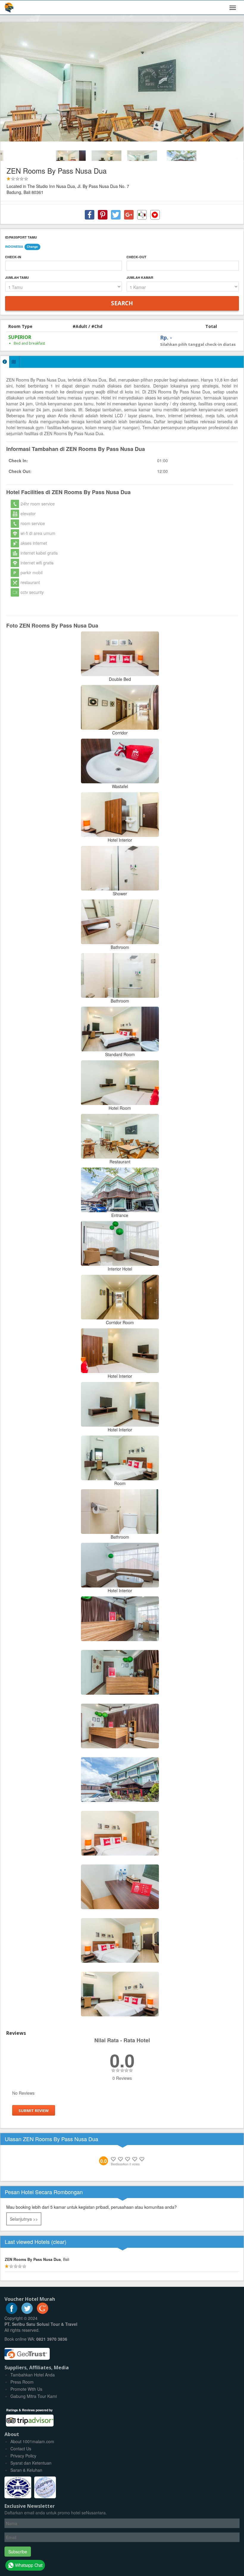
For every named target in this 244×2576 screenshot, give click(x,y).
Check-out (136, 257)
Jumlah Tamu (17, 277)
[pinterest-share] (103, 215)
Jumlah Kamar (140, 277)
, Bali (37, 2259)
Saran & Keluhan (26, 2470)
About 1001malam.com (32, 2441)
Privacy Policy (23, 2456)
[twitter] (27, 2312)
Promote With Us (26, 2389)
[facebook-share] (90, 215)
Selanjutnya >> (24, 2219)
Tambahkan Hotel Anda (33, 2375)
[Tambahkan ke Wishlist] (155, 215)
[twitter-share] (116, 215)
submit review (34, 2110)
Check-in (13, 257)
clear (59, 2242)
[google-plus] (43, 2312)
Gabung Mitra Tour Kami (34, 2396)
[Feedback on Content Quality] (142, 215)
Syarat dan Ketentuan (31, 2463)
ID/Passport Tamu (21, 237)
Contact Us (21, 2449)
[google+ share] (129, 215)
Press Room (22, 2382)
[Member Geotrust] (27, 2351)
